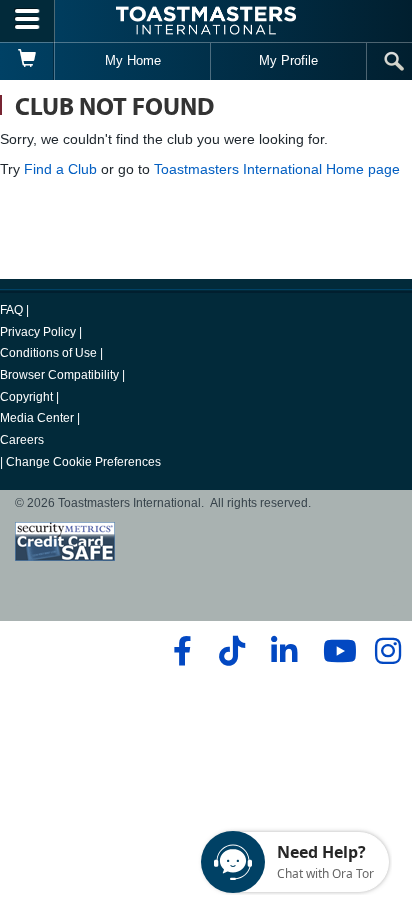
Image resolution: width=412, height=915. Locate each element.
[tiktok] (231, 651)
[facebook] (179, 651)
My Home (133, 60)
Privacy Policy (38, 332)
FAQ (11, 310)
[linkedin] (283, 651)
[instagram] (387, 651)
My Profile (288, 60)
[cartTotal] (27, 61)
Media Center (37, 418)
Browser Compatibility (59, 375)
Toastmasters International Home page (277, 169)
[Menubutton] (27, 21)
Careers (22, 440)
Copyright (26, 397)
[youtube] (335, 651)
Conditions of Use (48, 353)
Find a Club (60, 169)
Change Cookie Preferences (83, 462)
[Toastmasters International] (206, 20)
